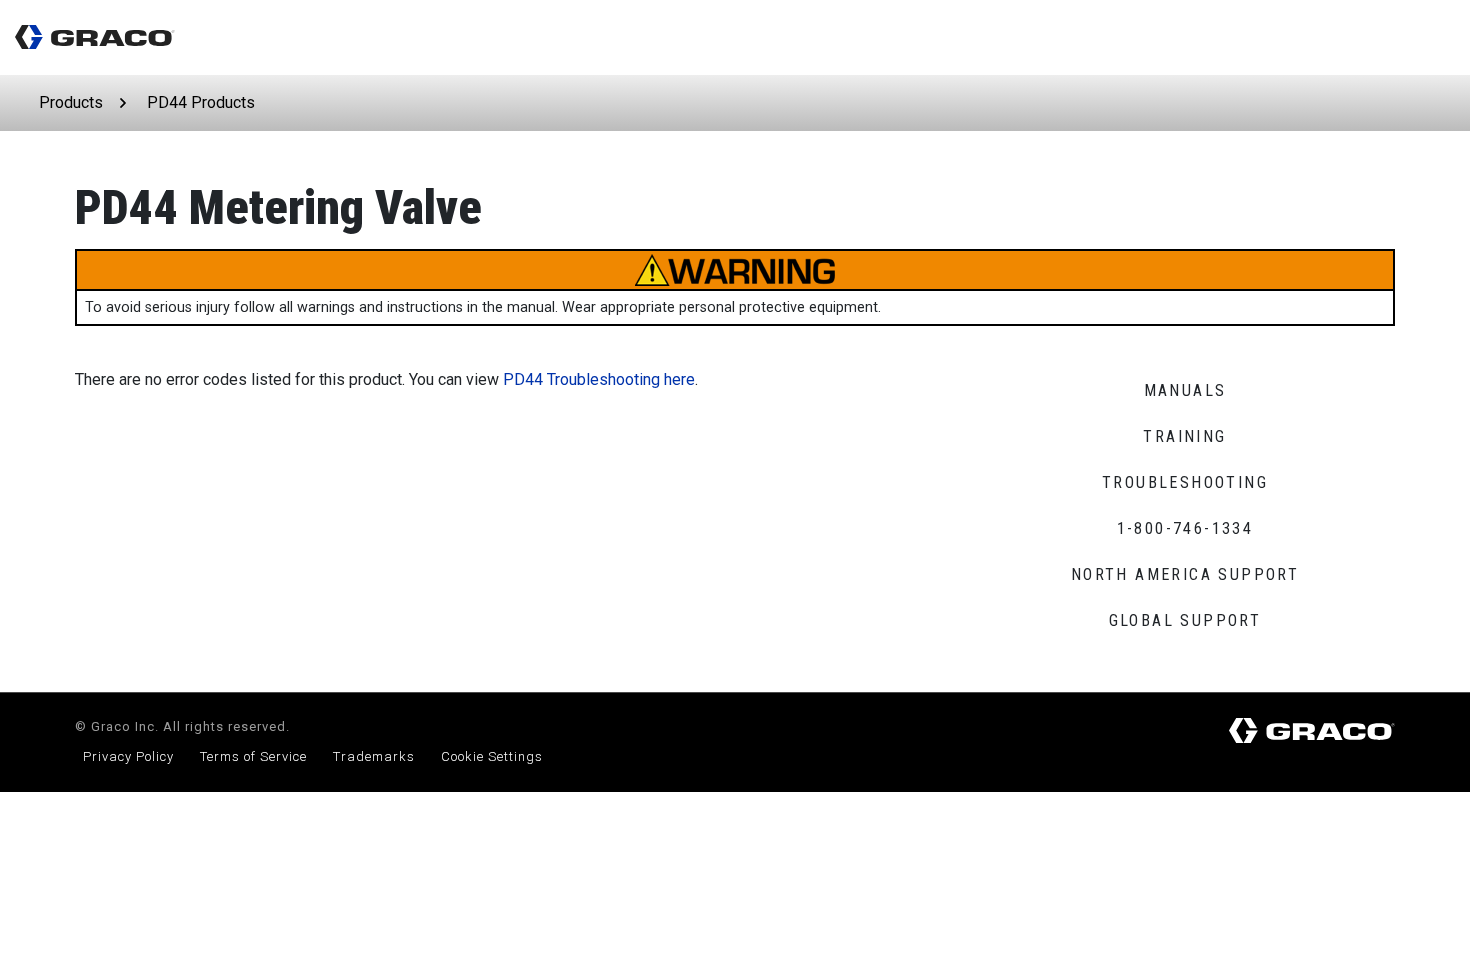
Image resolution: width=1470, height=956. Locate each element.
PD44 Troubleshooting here (599, 379)
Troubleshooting (1185, 482)
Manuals (1185, 390)
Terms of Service (253, 756)
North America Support (1185, 574)
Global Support (1185, 620)
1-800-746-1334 (1185, 528)
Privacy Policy (128, 756)
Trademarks (374, 756)
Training (1184, 436)
